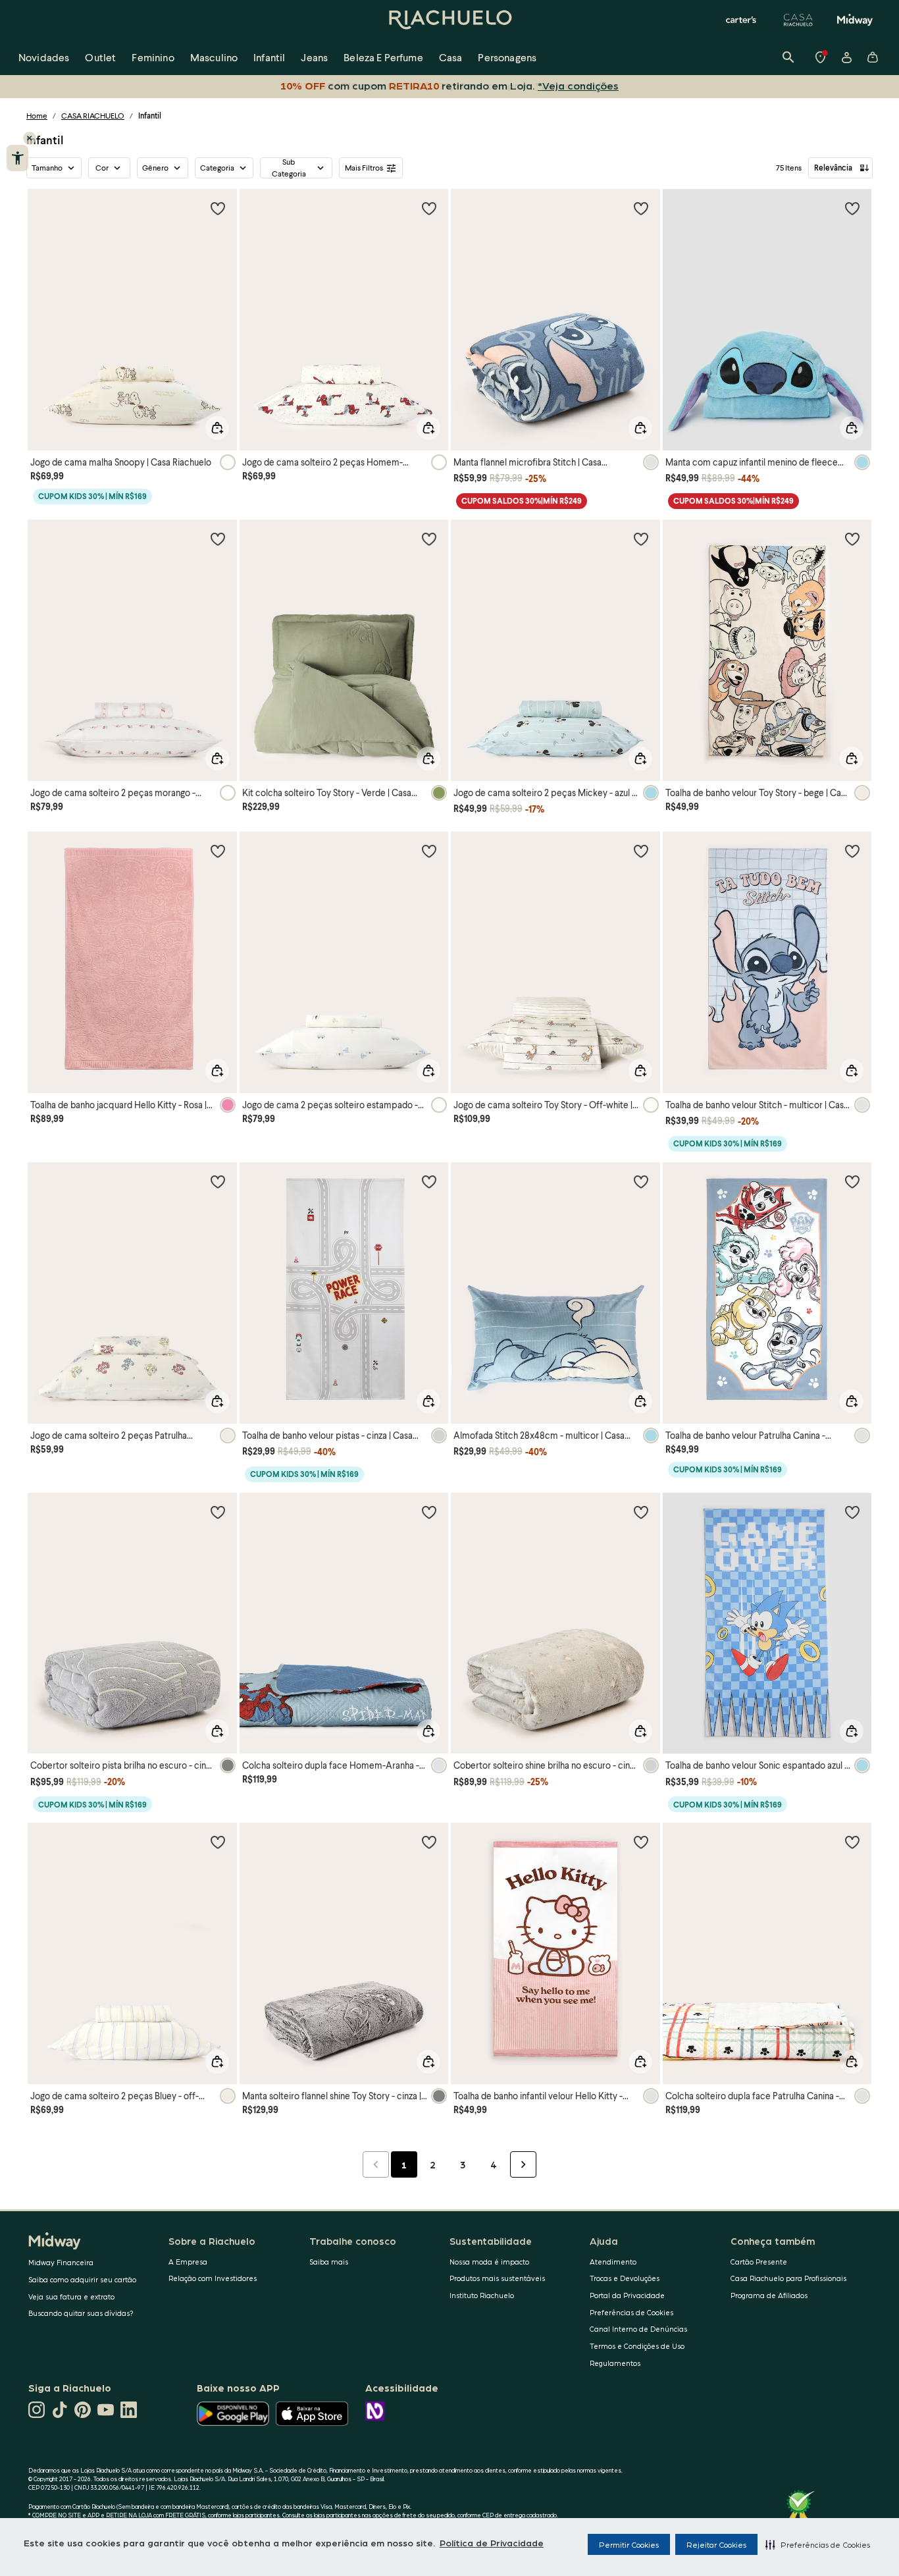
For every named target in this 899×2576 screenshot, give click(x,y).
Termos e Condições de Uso (637, 2346)
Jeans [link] (314, 57)
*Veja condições (576, 85)
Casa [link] (451, 57)
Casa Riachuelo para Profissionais (788, 2278)
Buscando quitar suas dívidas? (81, 2313)
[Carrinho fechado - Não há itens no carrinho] (873, 57)
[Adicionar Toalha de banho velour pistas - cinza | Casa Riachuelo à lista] (429, 1181)
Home (37, 116)
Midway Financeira (61, 2262)
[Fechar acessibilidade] (30, 138)
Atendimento (613, 2262)
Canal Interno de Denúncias (638, 2329)
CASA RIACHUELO (93, 116)
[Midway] (855, 20)
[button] (818, 2544)
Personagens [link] (507, 57)
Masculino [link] (214, 57)
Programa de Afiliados (769, 2295)
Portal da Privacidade (627, 2295)
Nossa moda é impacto (489, 2262)
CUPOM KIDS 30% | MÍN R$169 (92, 496)
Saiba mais (329, 2262)
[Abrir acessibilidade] (17, 158)
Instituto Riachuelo (482, 2295)
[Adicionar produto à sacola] (217, 428)
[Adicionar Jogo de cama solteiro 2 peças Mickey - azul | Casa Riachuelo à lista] (641, 539)
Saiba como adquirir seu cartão (82, 2279)
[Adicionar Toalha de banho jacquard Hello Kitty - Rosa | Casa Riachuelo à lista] (218, 851)
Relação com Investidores (213, 2278)
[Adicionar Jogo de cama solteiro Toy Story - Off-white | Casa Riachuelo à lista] (641, 851)
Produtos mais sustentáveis (497, 2278)
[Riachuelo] (449, 20)
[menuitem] (44, 57)
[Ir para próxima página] (523, 2164)
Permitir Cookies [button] (629, 2544)
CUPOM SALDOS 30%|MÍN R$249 (522, 501)
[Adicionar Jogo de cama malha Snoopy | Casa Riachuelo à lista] (218, 208)
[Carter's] (742, 20)
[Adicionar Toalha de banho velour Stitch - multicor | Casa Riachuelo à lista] (852, 851)
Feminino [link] (153, 57)
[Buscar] (788, 57)
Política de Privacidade (492, 2542)
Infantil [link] (269, 57)
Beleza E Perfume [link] (383, 57)
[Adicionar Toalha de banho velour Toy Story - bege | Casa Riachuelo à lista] (852, 539)
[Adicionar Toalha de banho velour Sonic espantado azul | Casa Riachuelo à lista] (852, 1512)
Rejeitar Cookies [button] (716, 2544)
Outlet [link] (100, 57)
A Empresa (188, 2262)
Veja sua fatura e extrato (71, 2296)
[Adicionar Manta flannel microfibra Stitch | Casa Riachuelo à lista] (641, 208)
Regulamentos (615, 2363)
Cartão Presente (759, 2262)
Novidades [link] (44, 57)
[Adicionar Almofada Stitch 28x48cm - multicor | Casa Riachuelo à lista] (641, 1181)
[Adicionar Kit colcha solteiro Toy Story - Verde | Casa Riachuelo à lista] (429, 539)
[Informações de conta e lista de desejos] (846, 57)
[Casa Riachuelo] (798, 20)
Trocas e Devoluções (625, 2278)
